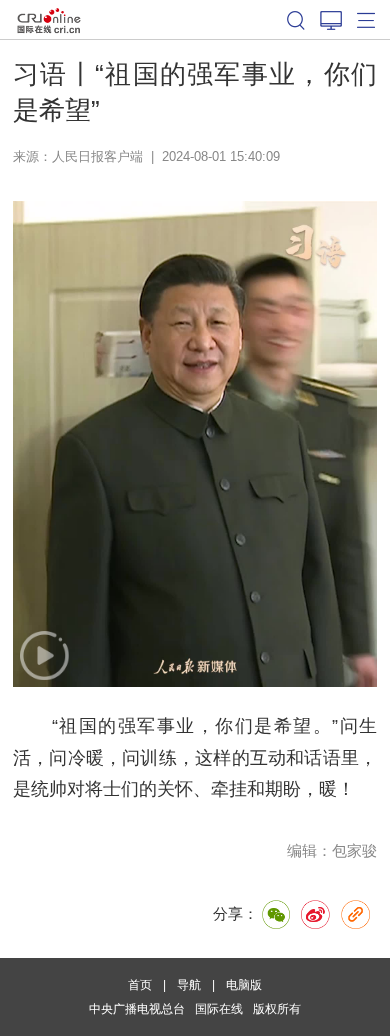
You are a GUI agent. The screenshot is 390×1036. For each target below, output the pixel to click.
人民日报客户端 (97, 156)
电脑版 (244, 985)
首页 (140, 985)
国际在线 (49, 19)
